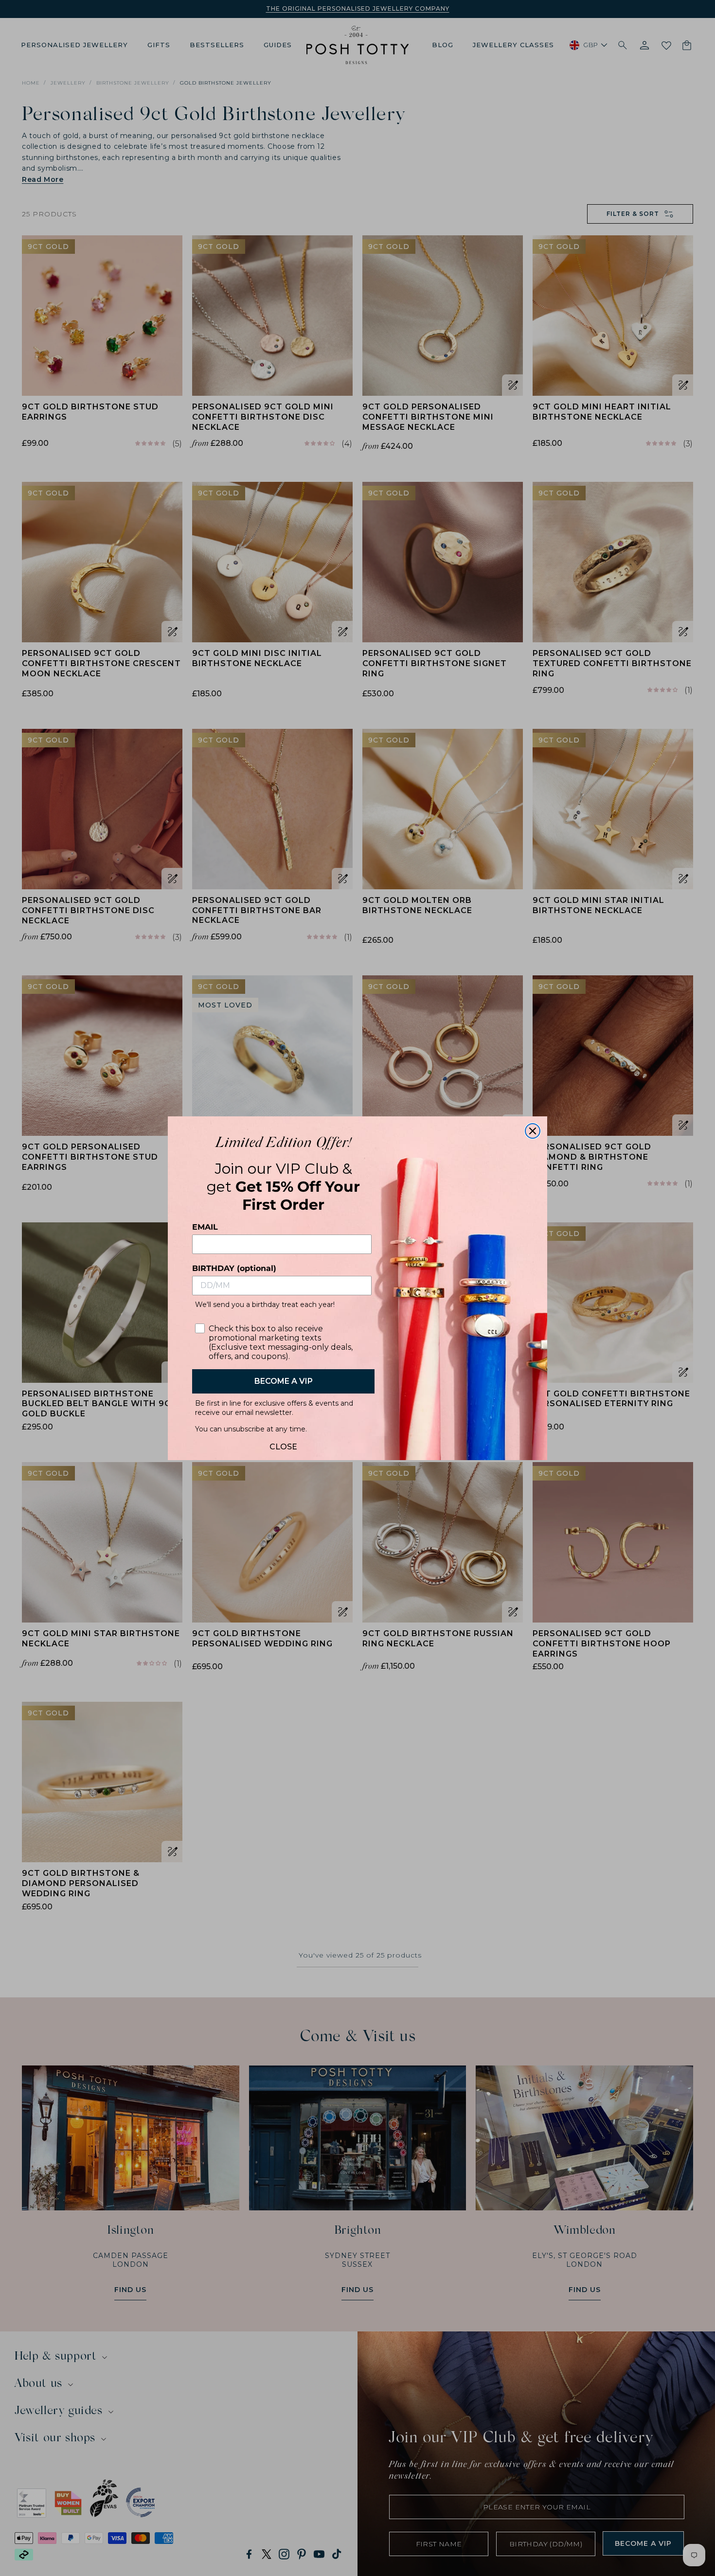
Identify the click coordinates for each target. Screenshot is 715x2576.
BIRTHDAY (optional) (234, 1268)
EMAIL (205, 1227)
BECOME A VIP (284, 1381)
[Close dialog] (533, 1131)
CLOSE (283, 1444)
